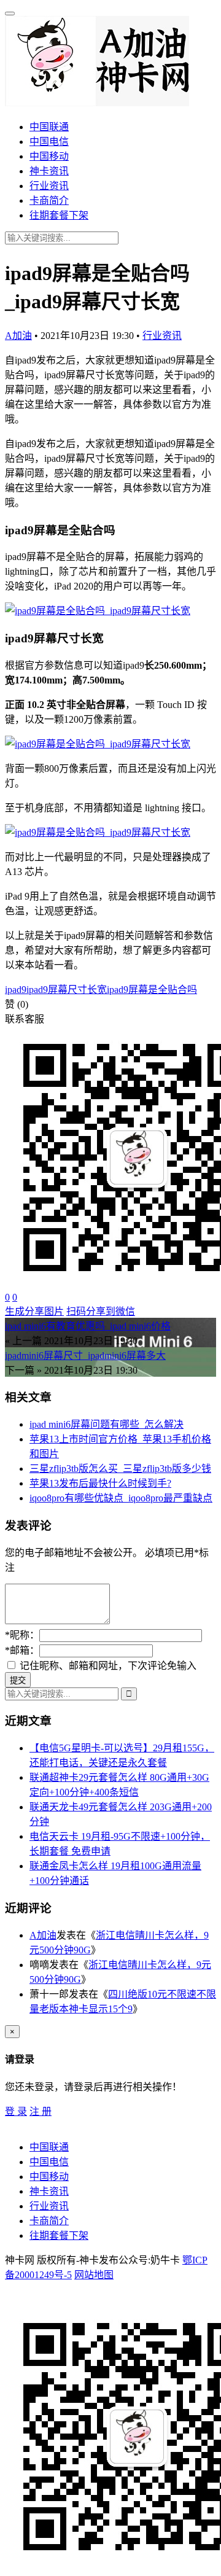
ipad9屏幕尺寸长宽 (67, 990)
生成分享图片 (34, 1311)
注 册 (41, 2111)
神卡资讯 (49, 171)
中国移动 (49, 156)
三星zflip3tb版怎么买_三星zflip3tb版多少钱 (120, 1469)
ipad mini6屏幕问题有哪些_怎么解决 (107, 1424)
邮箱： (22, 1650)
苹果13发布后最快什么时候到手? (100, 1483)
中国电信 (49, 142)
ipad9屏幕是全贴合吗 (152, 990)
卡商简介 (49, 200)
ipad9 (16, 990)
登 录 (16, 2111)
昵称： (22, 1635)
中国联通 (49, 127)
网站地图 (94, 2275)
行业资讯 (49, 186)
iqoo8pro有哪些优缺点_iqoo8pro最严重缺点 (121, 1498)
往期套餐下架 (59, 215)
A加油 (18, 336)
